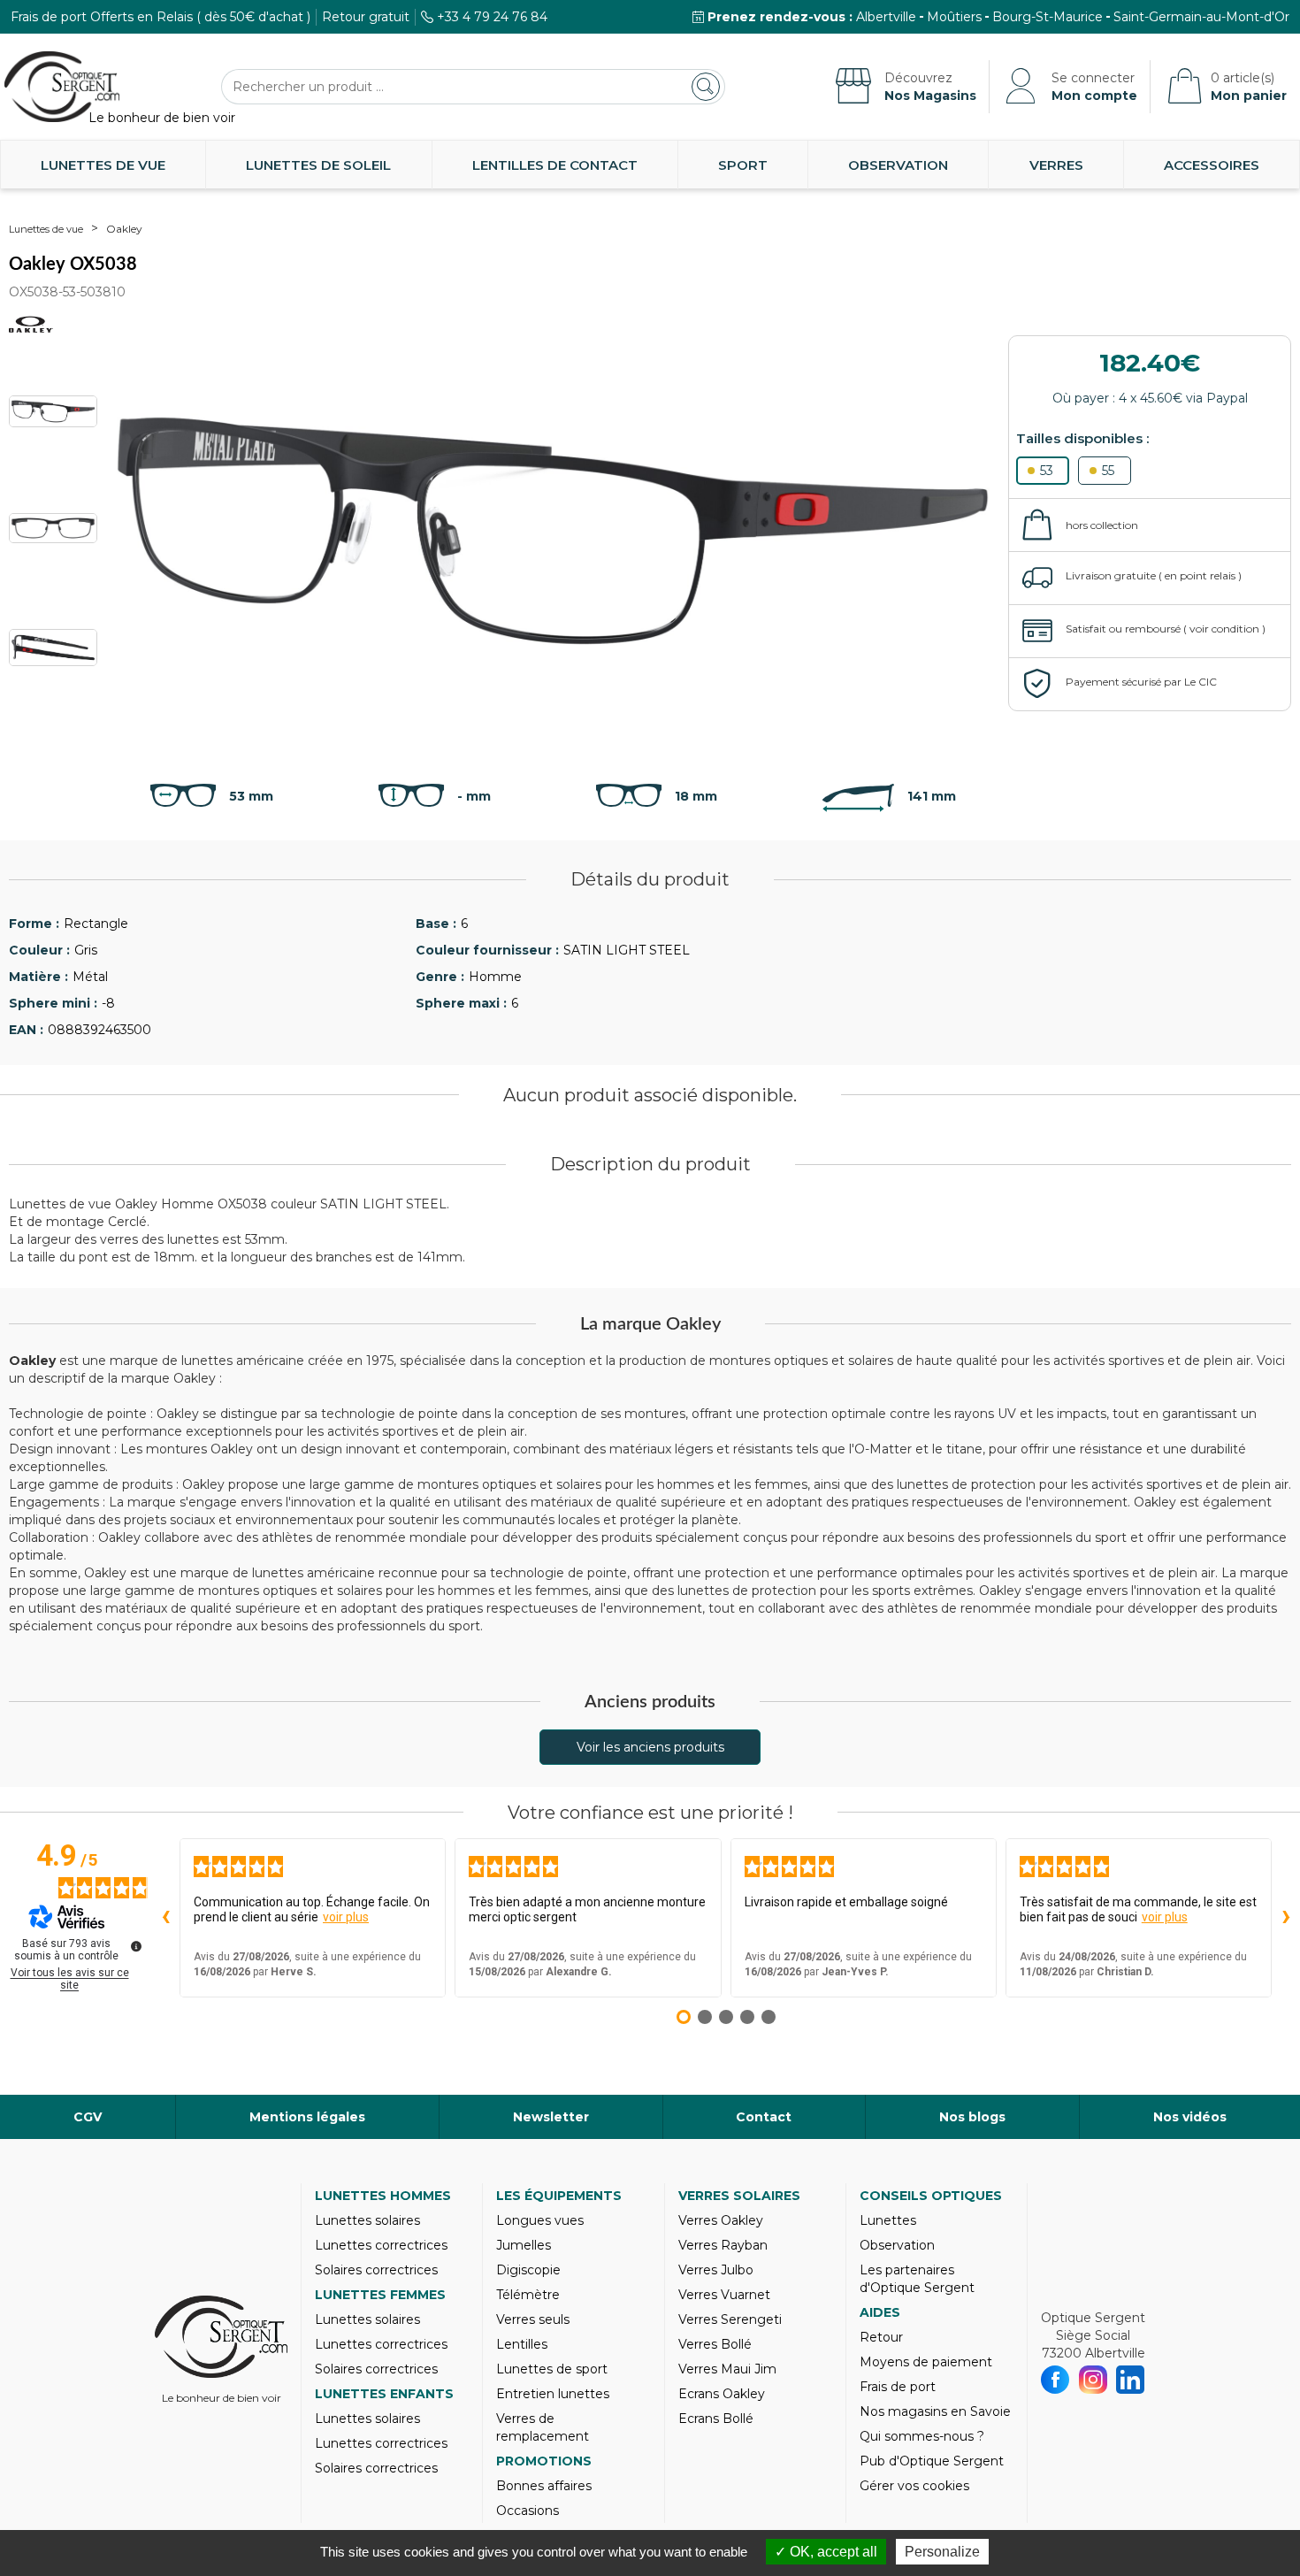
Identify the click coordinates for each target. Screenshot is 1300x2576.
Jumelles (524, 2245)
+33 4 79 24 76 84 (492, 17)
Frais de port (898, 2387)
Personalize (942, 2552)
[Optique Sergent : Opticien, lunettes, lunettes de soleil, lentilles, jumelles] (62, 87)
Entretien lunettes (553, 2394)
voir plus (346, 1917)
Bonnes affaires (544, 2486)
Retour (881, 2337)
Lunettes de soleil (318, 165)
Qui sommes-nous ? (922, 2436)
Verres (1056, 165)
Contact (764, 2117)
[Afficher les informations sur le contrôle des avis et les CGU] (136, 1946)
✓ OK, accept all (826, 2552)
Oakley (124, 229)
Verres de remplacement (543, 2427)
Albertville (886, 17)
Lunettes (888, 2220)
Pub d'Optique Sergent (932, 2461)
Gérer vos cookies (914, 2486)
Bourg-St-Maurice (1048, 17)
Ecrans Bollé (716, 2419)
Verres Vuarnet (724, 2295)
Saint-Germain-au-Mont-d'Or (1201, 17)
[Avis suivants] (1286, 1918)
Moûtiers (954, 17)
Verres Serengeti (730, 2319)
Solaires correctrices (376, 2270)
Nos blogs (972, 2117)
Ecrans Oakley (722, 2394)
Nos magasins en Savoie (935, 2411)
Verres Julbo (716, 2270)
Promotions (544, 2461)
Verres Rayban (723, 2245)
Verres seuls (533, 2319)
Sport (743, 165)
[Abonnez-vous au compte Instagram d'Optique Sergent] (1094, 2380)
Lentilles (522, 2344)
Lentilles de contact (555, 165)
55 (1108, 471)
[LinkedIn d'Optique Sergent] (1131, 2380)
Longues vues (540, 2220)
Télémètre (528, 2295)
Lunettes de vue (103, 165)
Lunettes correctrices (381, 2245)
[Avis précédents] (165, 1918)
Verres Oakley (721, 2220)
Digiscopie (528, 2270)
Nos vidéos (1190, 2117)
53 (1047, 471)
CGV (88, 2117)
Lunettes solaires (367, 2220)
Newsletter (551, 2117)
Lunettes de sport (552, 2369)
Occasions (528, 2511)
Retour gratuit (366, 17)
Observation (898, 165)
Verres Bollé (715, 2344)
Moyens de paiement (926, 2362)
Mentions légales (307, 2117)
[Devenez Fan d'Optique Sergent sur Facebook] (1055, 2380)
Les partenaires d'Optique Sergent (917, 2279)
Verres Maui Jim (727, 2369)
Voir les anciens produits (650, 1747)
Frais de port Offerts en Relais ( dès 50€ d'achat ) (161, 17)
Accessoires (1212, 165)
